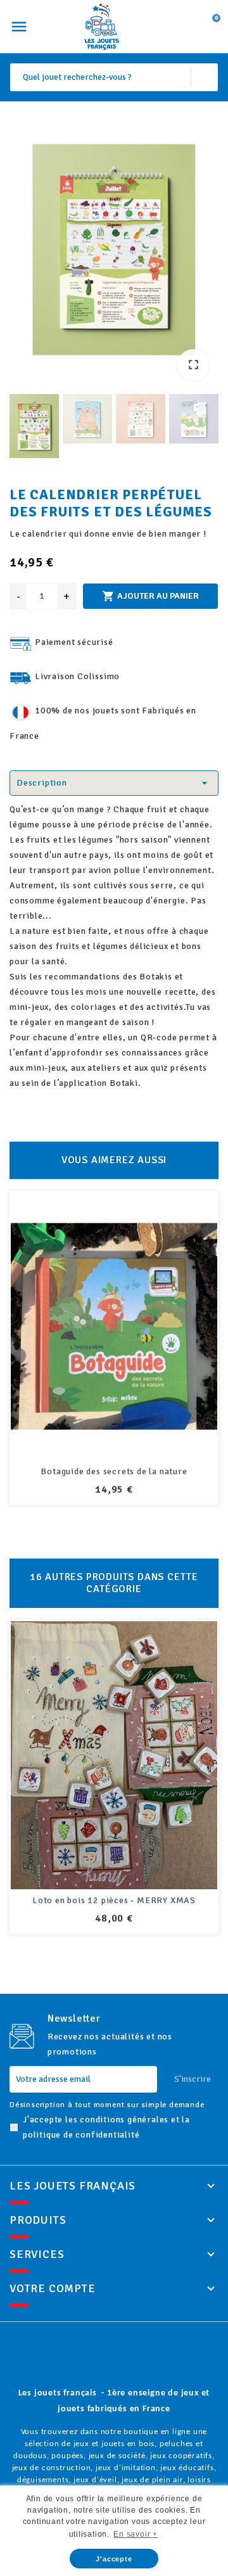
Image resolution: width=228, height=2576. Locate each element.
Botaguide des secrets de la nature (114, 1471)
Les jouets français (73, 2186)
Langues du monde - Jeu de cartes (114, 1900)
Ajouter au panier (150, 596)
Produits (38, 2220)
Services (37, 2254)
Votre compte (53, 2288)
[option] (114, 252)
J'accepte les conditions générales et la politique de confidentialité (106, 2127)
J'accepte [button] (114, 2559)
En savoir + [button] (136, 2534)
